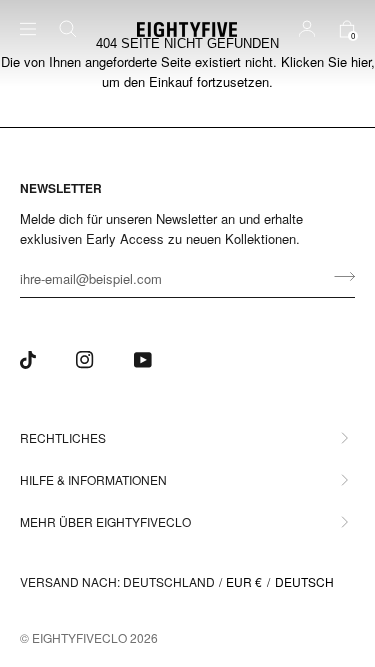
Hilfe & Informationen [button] (93, 479)
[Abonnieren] (338, 276)
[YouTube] (143, 360)
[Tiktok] (28, 360)
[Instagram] (85, 360)
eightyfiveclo (79, 637)
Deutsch (304, 581)
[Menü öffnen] (40, 29)
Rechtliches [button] (63, 437)
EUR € (244, 581)
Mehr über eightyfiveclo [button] (105, 521)
